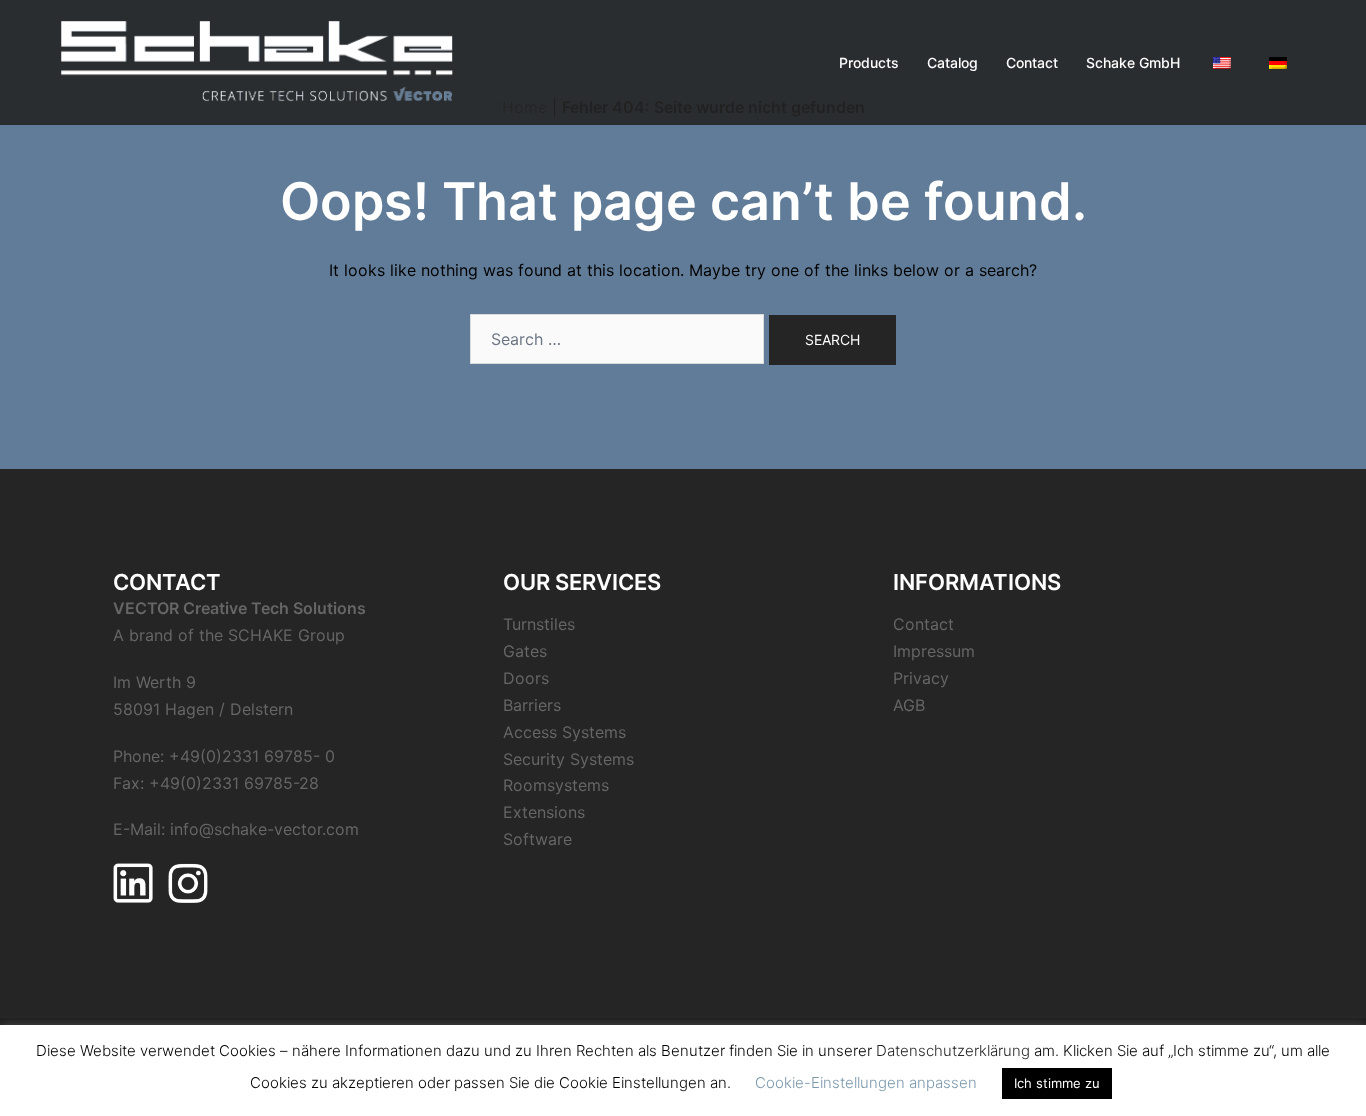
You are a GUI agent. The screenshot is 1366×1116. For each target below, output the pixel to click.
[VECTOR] (257, 61)
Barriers (532, 705)
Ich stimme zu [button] (1057, 1083)
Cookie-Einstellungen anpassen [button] (866, 1082)
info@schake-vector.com (264, 829)
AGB (909, 705)
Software (537, 839)
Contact (1032, 62)
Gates (525, 651)
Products (869, 62)
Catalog (952, 62)
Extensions (544, 812)
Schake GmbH (1133, 62)
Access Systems (564, 732)
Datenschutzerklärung (953, 1050)
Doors (526, 678)
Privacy (921, 678)
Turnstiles (539, 624)
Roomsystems (556, 785)
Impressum (934, 651)
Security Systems (568, 759)
